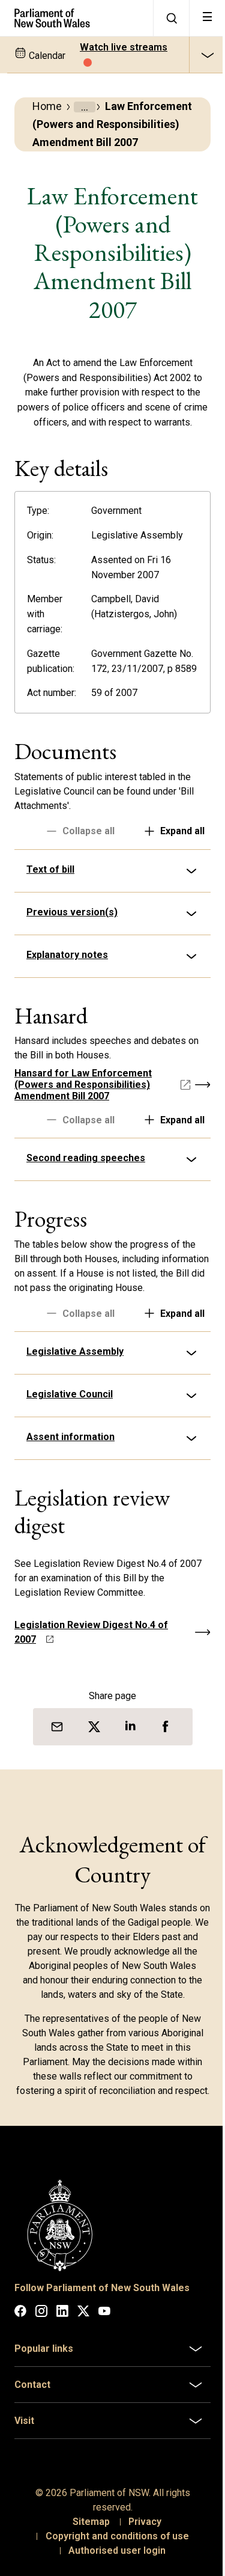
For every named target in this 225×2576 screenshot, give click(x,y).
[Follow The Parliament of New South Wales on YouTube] (104, 2370)
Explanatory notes (67, 988)
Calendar (46, 56)
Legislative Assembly (75, 1399)
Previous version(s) (72, 945)
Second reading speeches (86, 1191)
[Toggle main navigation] (207, 18)
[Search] (171, 18)
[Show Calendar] (207, 55)
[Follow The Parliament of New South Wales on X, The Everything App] (83, 2370)
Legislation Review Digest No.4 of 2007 (91, 1680)
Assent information (70, 1484)
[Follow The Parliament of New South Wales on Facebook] (20, 2370)
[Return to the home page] (76, 18)
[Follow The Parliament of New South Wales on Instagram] (41, 2370)
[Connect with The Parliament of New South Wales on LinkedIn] (62, 2370)
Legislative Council (70, 1442)
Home (47, 106)
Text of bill (50, 902)
